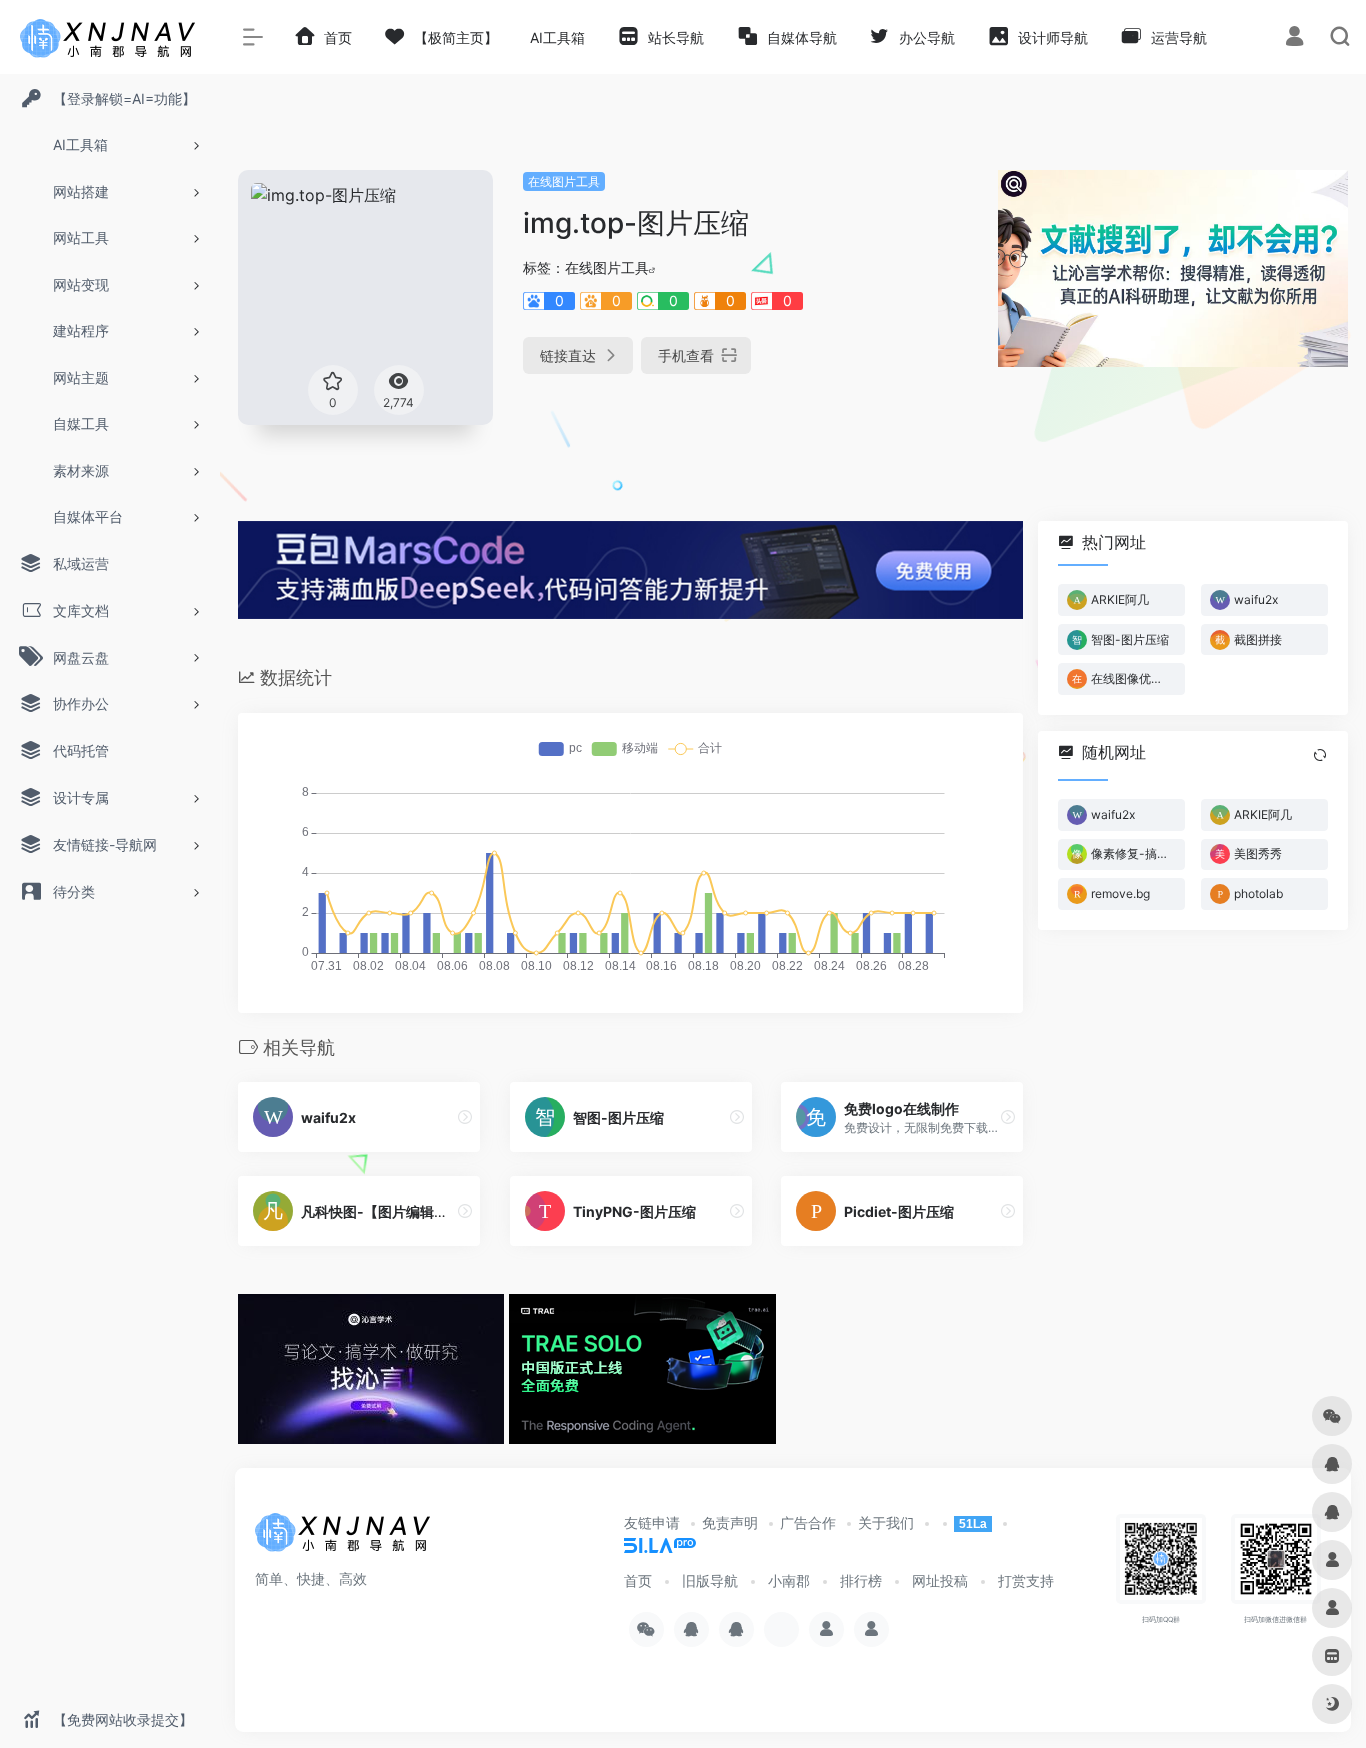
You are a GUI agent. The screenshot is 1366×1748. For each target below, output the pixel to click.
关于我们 (886, 1522)
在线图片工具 (564, 181)
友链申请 (652, 1522)
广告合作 (808, 1522)
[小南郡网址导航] (345, 1539)
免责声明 (730, 1522)
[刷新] (1320, 755)
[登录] (1294, 38)
